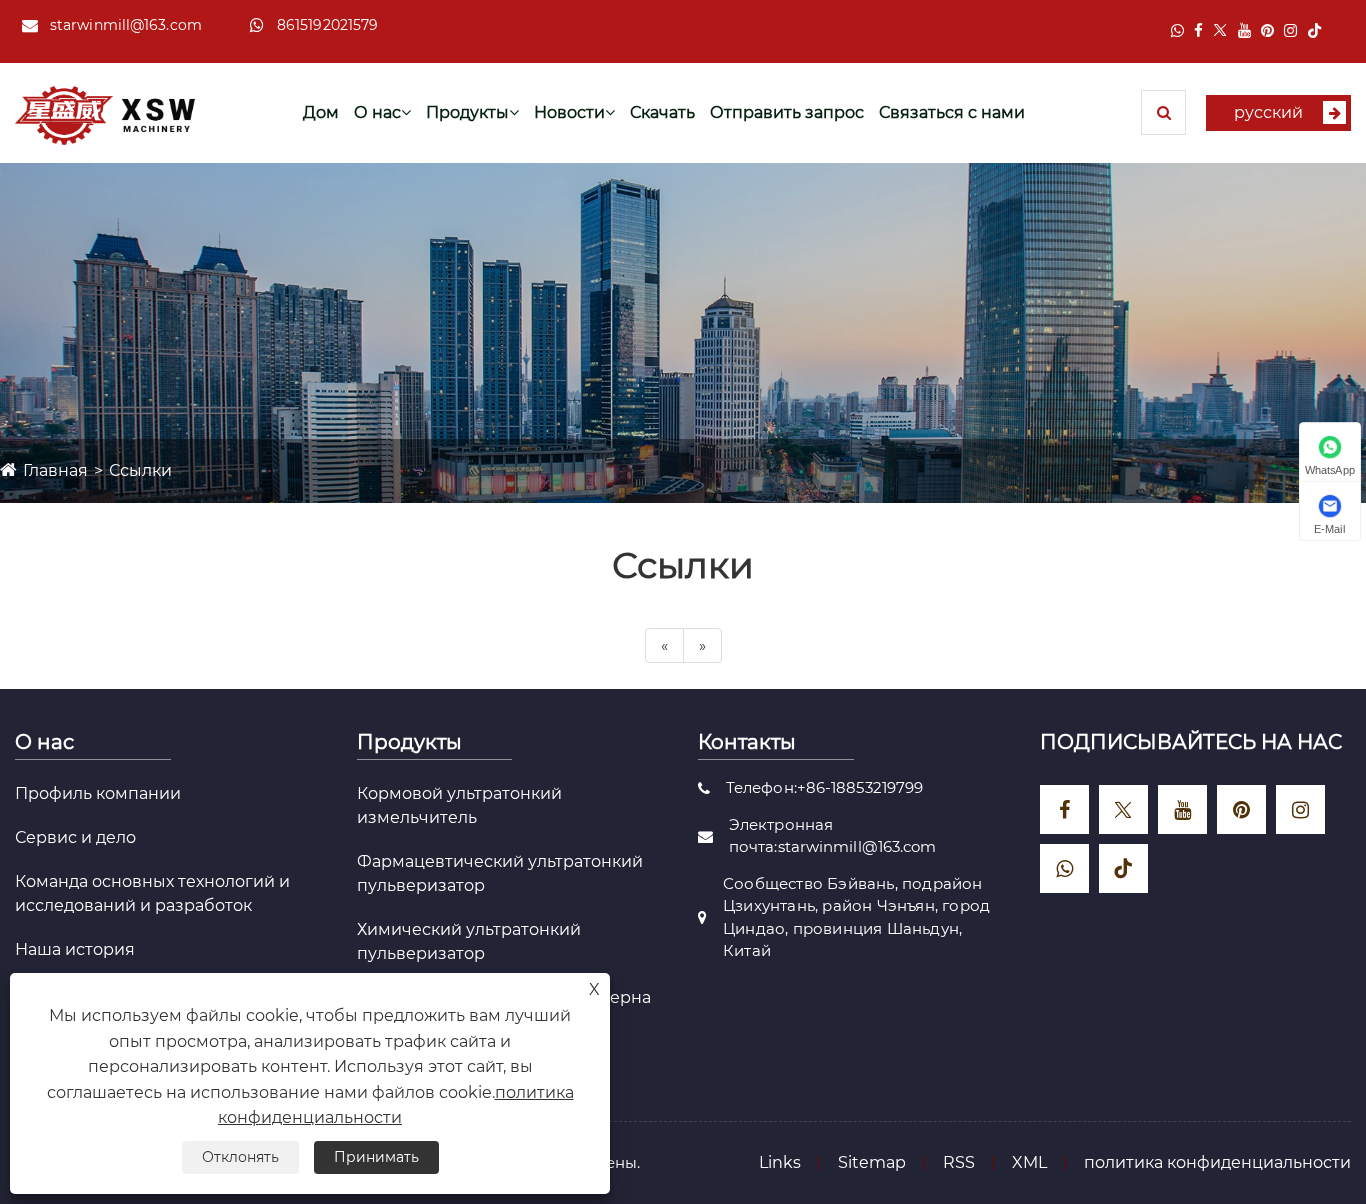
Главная (55, 470)
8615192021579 (327, 25)
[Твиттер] (1220, 30)
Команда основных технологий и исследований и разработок (152, 893)
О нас (377, 112)
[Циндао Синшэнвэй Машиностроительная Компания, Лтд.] (105, 113)
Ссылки (140, 470)
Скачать (662, 112)
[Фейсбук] (1198, 30)
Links (780, 1162)
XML (1029, 1162)
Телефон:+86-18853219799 (824, 787)
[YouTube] (1244, 30)
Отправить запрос (787, 112)
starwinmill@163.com (126, 25)
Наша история (75, 949)
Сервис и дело (75, 837)
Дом (321, 112)
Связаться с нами (952, 112)
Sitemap (872, 1162)
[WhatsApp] (1177, 30)
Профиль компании (98, 793)
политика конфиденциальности (1217, 1162)
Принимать (376, 1157)
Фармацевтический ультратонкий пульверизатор (500, 873)
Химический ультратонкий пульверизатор (469, 941)
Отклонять (240, 1157)
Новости (569, 112)
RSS (959, 1162)
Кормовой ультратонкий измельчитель (459, 805)
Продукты (467, 112)
